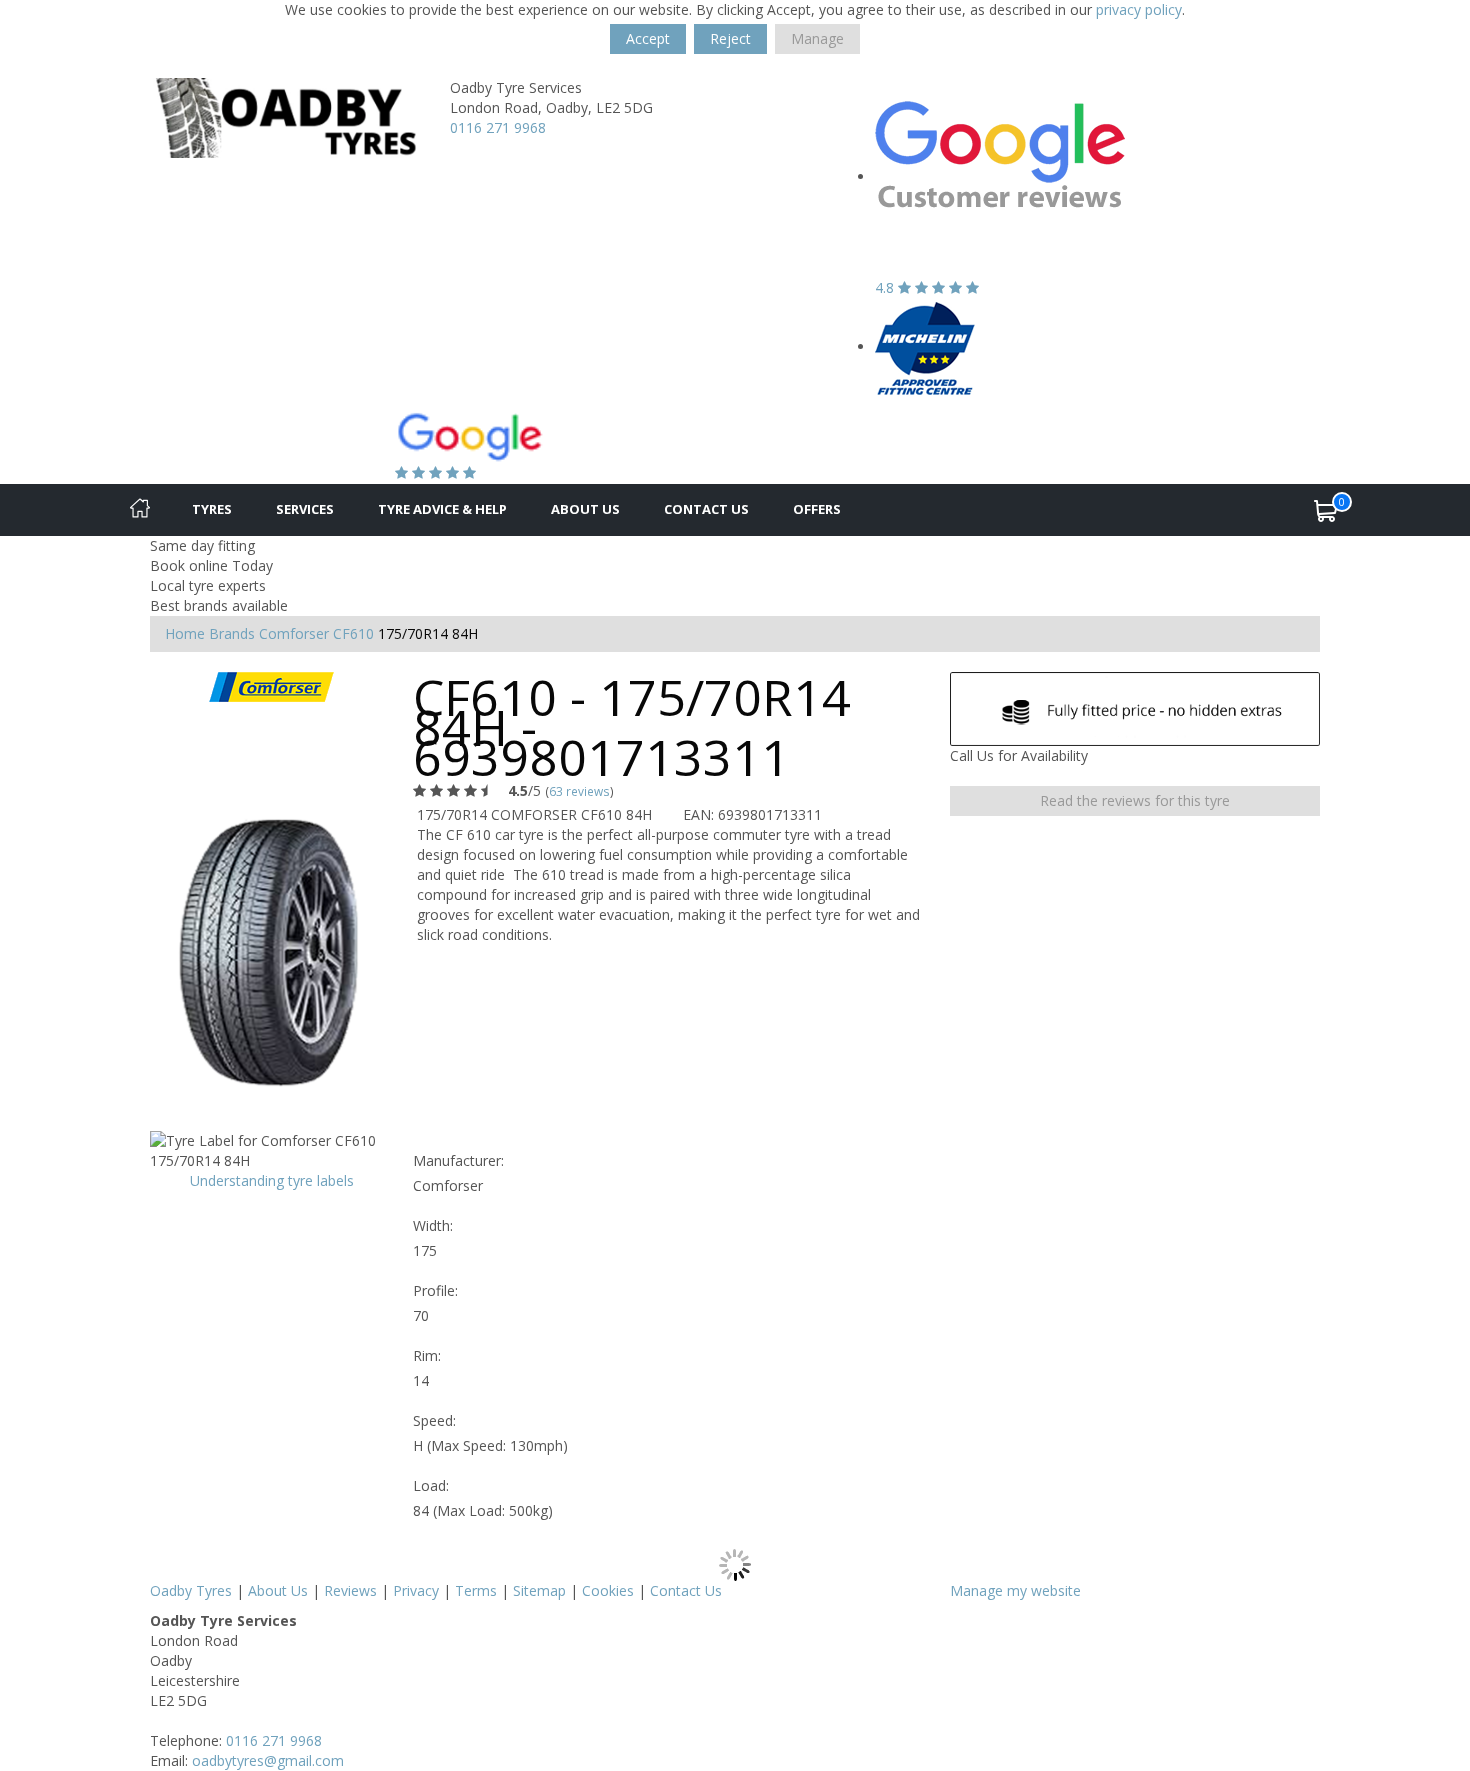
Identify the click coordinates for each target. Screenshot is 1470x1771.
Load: (431, 1485)
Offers (817, 509)
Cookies (608, 1590)
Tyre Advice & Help (442, 509)
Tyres (212, 509)
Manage (817, 38)
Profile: (435, 1290)
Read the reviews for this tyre (1135, 800)
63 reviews (579, 791)
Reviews (350, 1590)
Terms (476, 1590)
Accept (648, 38)
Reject (730, 38)
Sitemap (539, 1590)
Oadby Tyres (191, 1590)
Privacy (416, 1590)
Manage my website (1015, 1590)
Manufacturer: (458, 1160)
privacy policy (1139, 9)
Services (305, 509)
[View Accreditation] (925, 346)
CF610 (353, 633)
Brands (232, 633)
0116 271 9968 (498, 127)
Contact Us (706, 509)
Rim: (427, 1355)
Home (185, 633)
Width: (433, 1225)
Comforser (294, 633)
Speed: (434, 1420)
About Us (585, 509)
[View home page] (285, 116)
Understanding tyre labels (272, 1180)
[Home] (140, 510)
